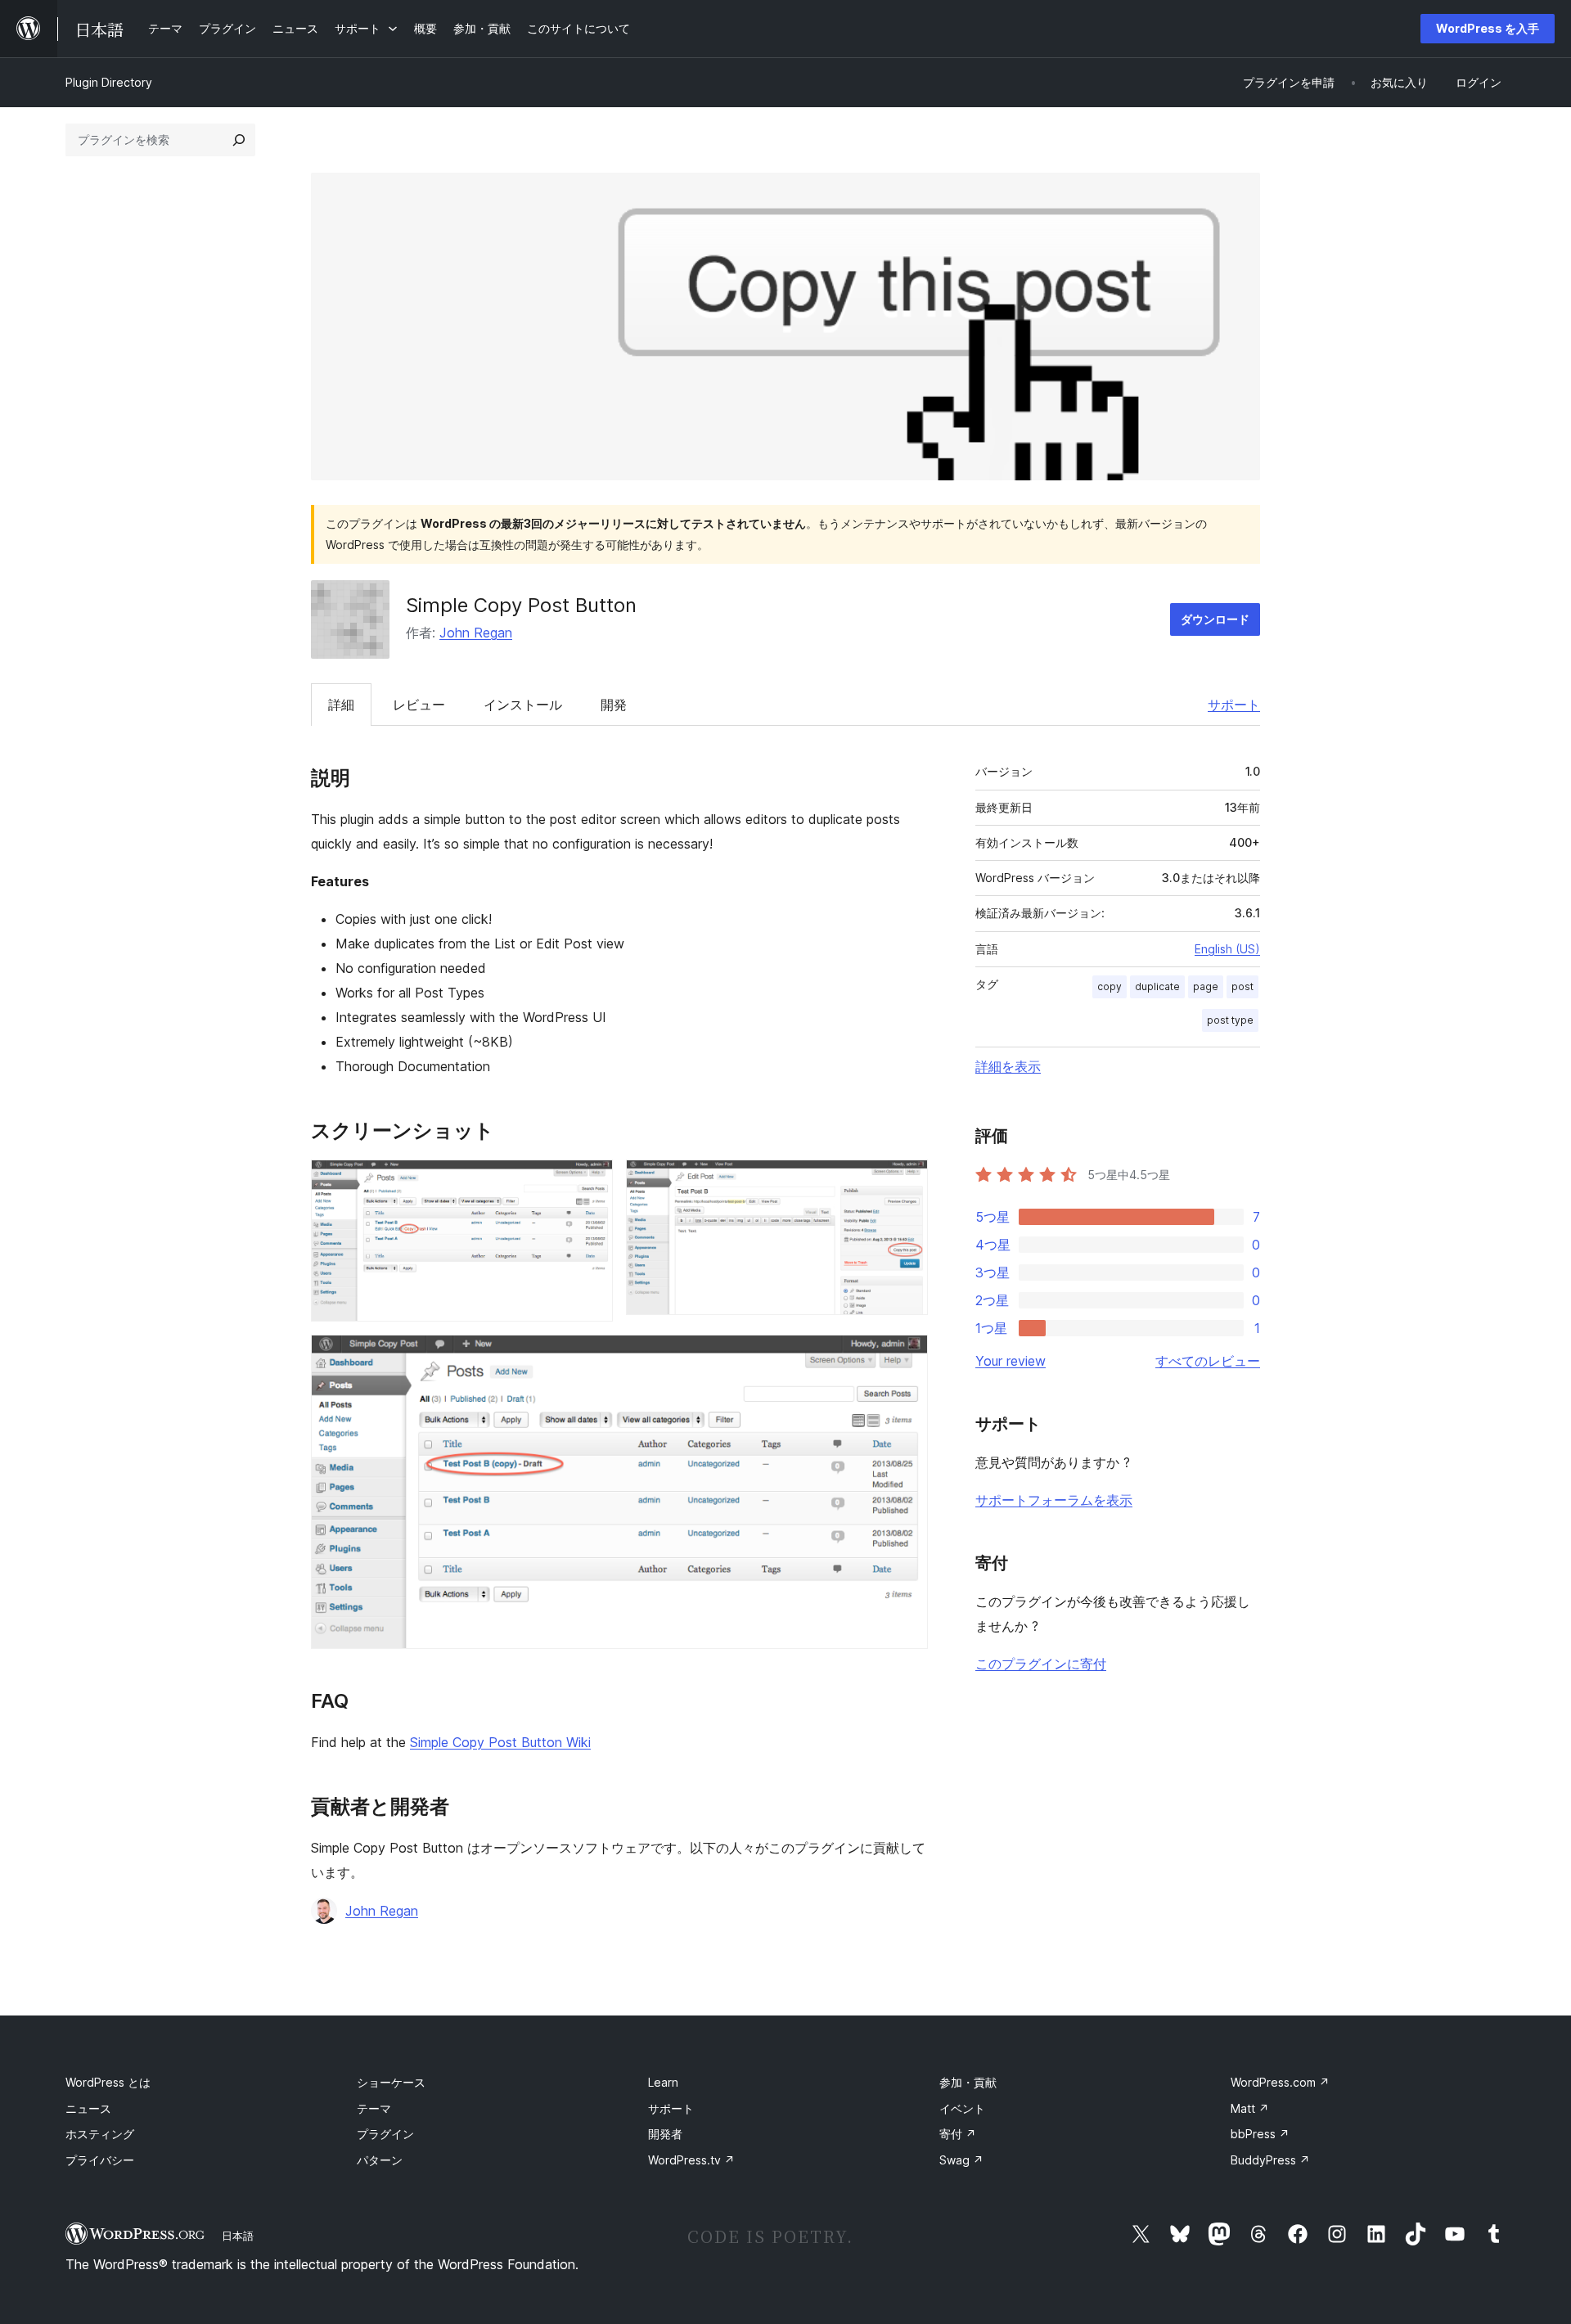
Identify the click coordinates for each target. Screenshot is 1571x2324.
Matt (1250, 2108)
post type (1230, 1020)
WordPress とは (108, 2082)
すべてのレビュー (1208, 1361)
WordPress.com (1280, 2082)
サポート (1234, 705)
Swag (961, 2160)
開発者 (665, 2134)
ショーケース (391, 2082)
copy (1110, 986)
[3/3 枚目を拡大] (906, 1357)
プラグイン (385, 2134)
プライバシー (100, 2160)
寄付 (958, 2134)
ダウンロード (1215, 619)
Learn (663, 2082)
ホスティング (100, 2134)
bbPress (1260, 2134)
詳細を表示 (1008, 1066)
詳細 (341, 705)
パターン (380, 2160)
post (1242, 986)
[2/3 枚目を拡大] (906, 1182)
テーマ (374, 2108)
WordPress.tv (691, 2160)
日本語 (238, 2236)
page (1206, 986)
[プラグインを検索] (239, 140)
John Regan (476, 633)
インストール (523, 705)
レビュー (419, 705)
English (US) (1227, 949)
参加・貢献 (968, 2082)
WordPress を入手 (1488, 28)
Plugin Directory (109, 82)
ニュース (88, 2108)
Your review (1011, 1361)
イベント (962, 2108)
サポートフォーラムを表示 (1054, 1500)
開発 (614, 705)
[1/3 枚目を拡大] (591, 1182)
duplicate (1157, 986)
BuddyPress (1270, 2160)
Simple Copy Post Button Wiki (500, 1742)
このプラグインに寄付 (1041, 1664)
